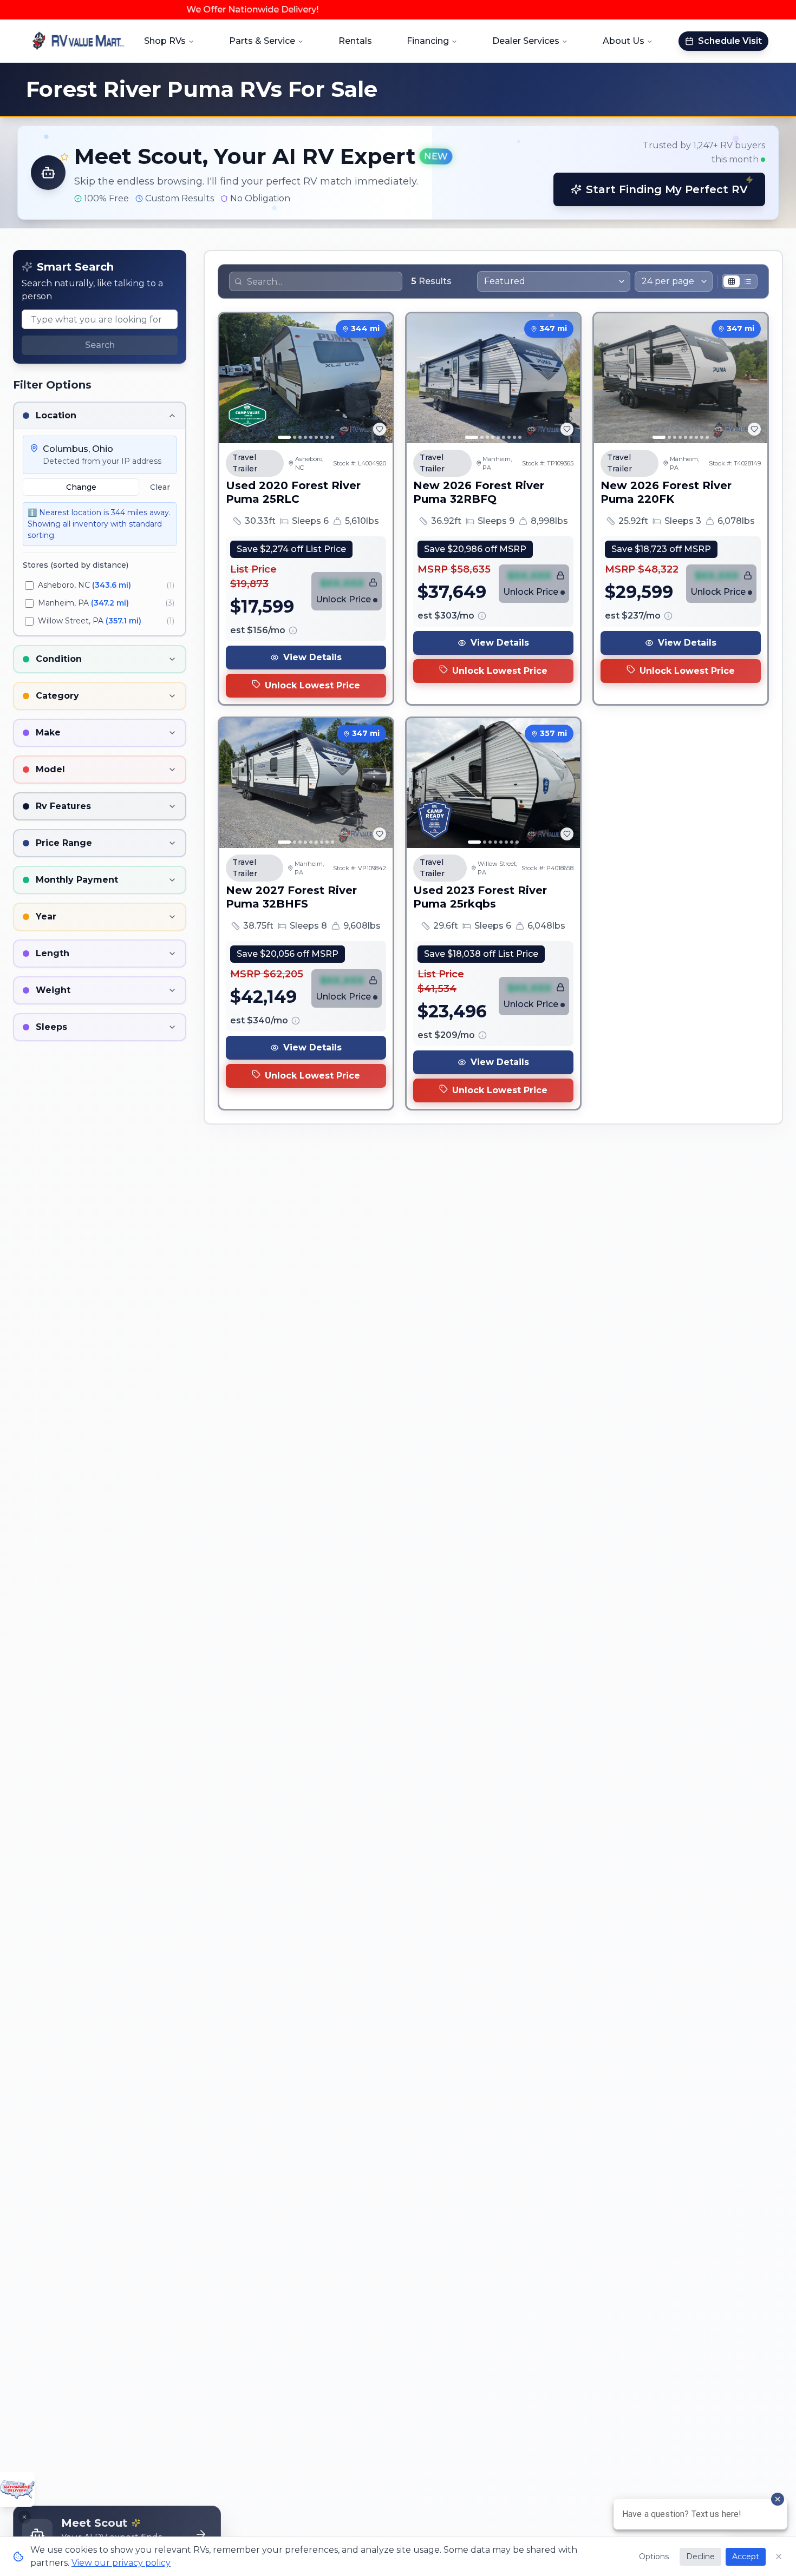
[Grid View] (732, 281)
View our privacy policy (121, 2563)
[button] (398, 173)
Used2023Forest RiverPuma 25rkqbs (480, 897)
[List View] (748, 281)
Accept (746, 2557)
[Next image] (379, 378)
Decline (700, 2557)
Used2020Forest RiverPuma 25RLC (293, 492)
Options (654, 2557)
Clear (160, 487)
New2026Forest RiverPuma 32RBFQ (479, 492)
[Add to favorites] (380, 429)
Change (81, 487)
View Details (312, 657)
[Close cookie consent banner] (779, 2557)
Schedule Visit (730, 41)
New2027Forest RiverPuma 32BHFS (291, 897)
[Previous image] (233, 378)
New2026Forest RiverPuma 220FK (666, 492)
